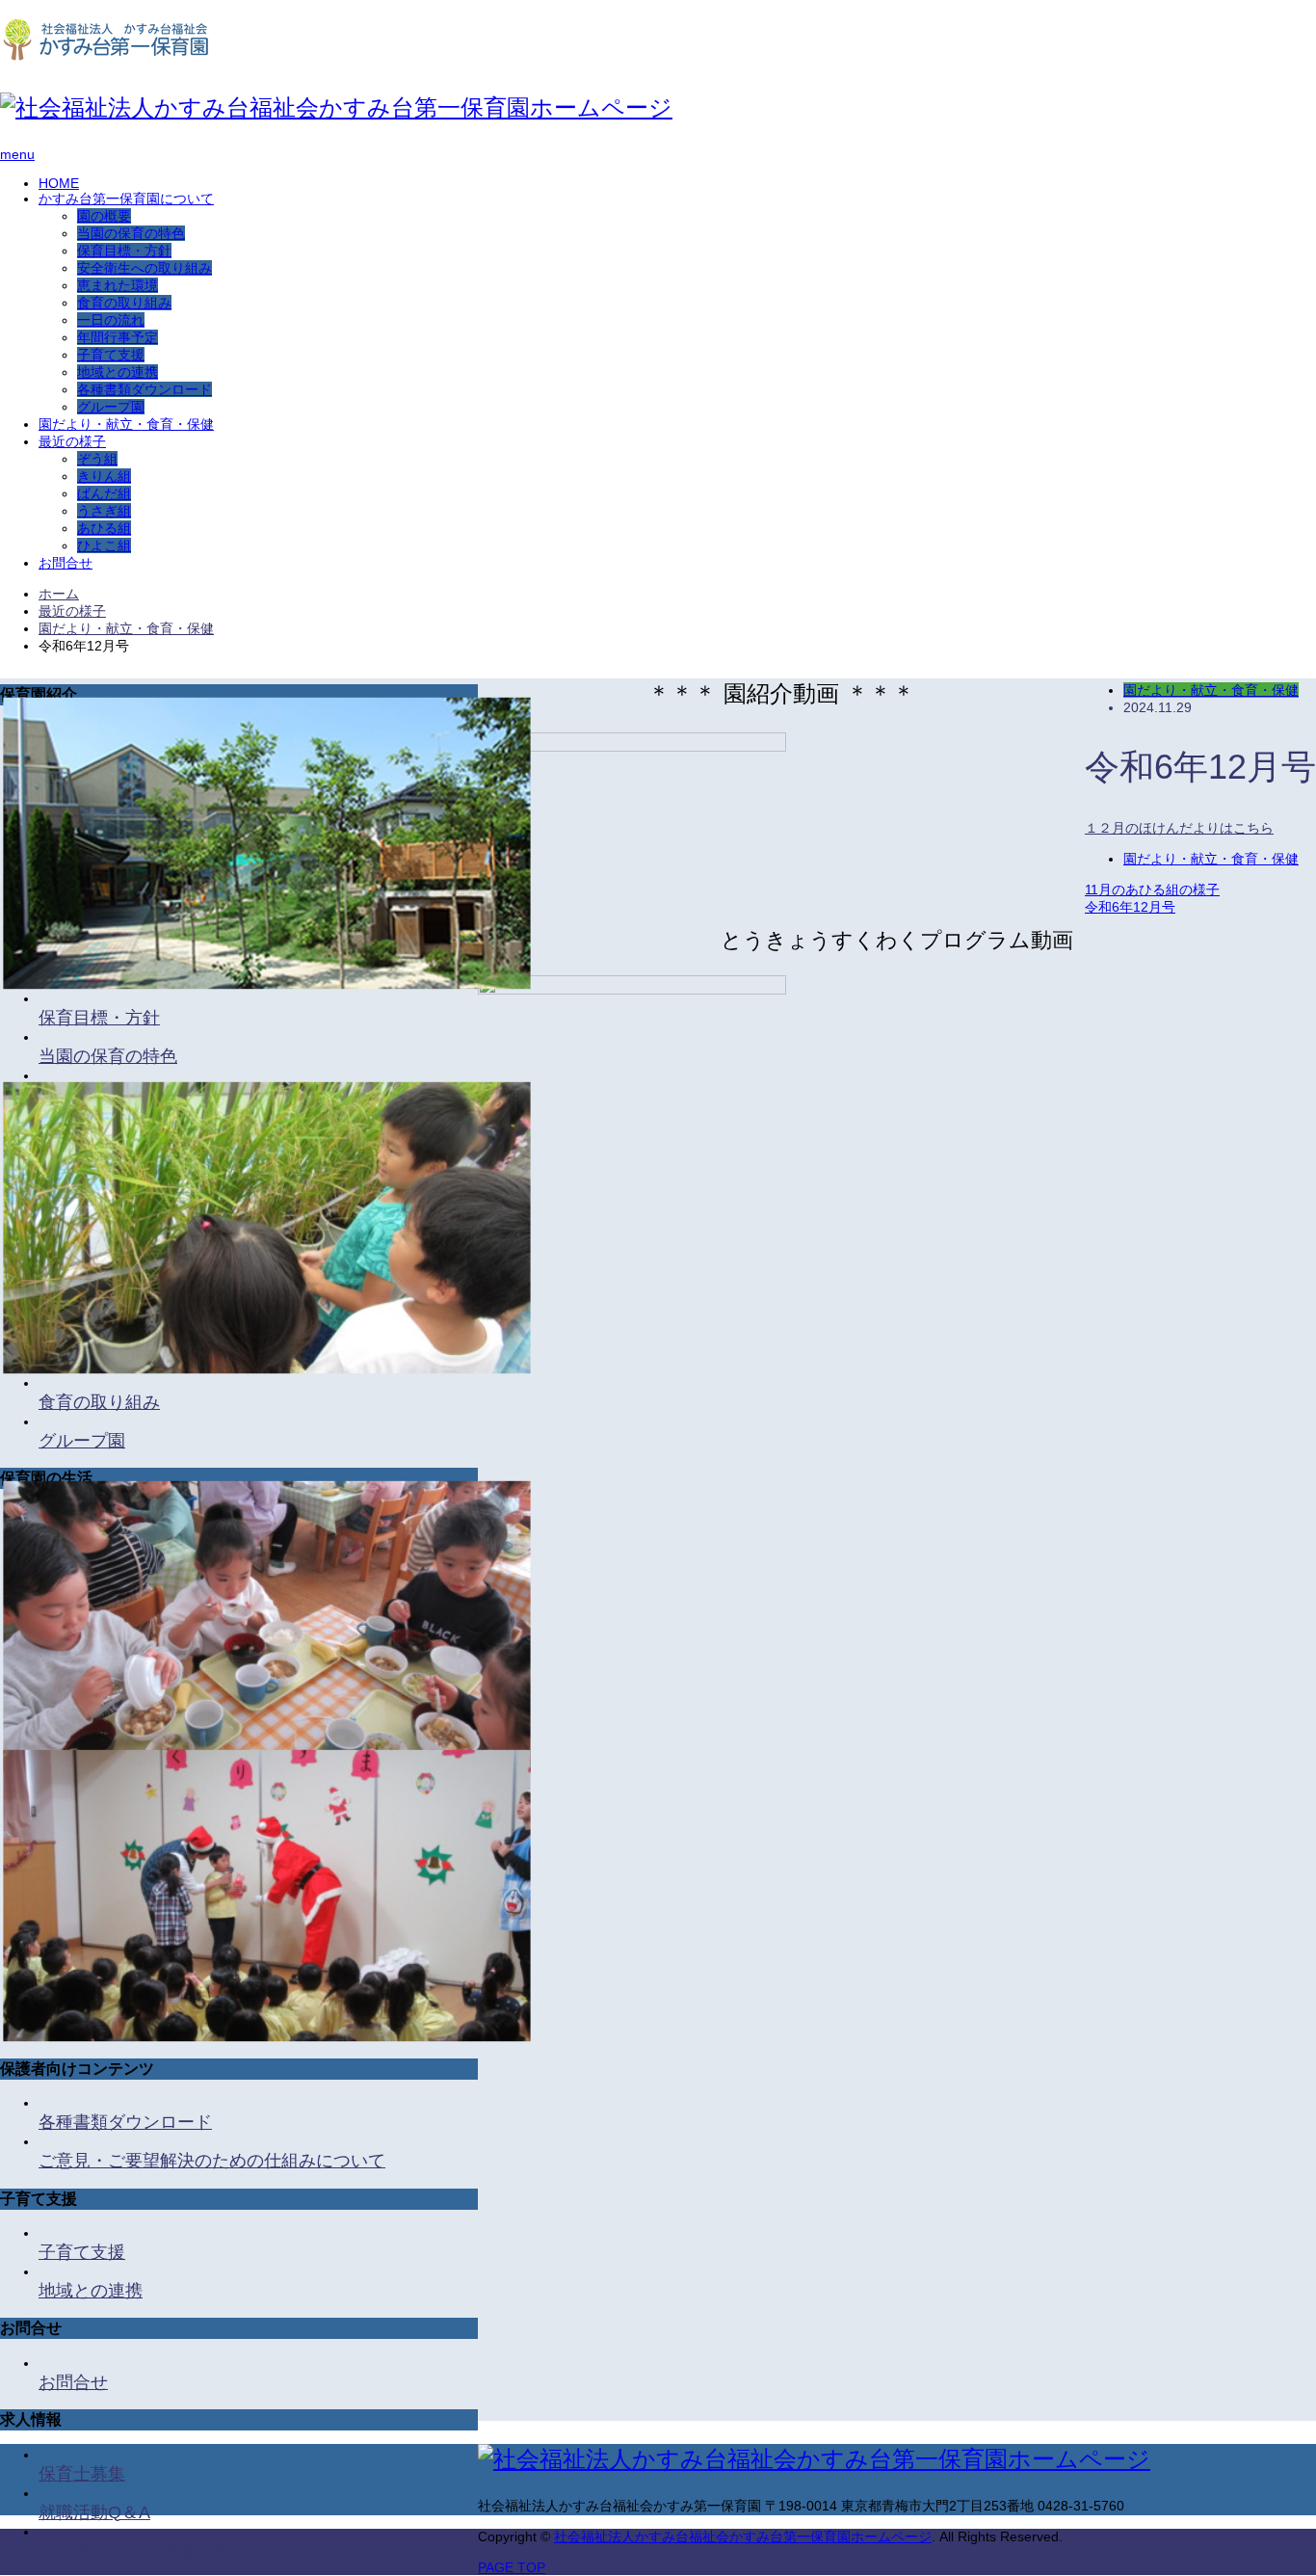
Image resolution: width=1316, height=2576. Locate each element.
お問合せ (66, 563)
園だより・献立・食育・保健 (126, 424)
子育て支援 (111, 355)
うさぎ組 (104, 511)
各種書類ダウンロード (145, 389)
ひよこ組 (104, 545)
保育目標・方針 (124, 251)
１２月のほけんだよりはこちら (1179, 828)
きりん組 (104, 476)
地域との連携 (118, 372)
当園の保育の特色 (131, 233)
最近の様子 (72, 441)
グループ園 (111, 407)
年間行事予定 (118, 337)
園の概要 (104, 216)
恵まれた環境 (118, 285)
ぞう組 (97, 459)
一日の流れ (111, 320)
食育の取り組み (124, 303)
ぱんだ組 (104, 493)
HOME (59, 183)
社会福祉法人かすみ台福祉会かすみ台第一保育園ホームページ (743, 2536)
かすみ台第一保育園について (126, 199)
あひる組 (104, 528)
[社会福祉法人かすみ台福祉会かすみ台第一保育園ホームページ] (104, 55)
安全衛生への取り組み (145, 268)
